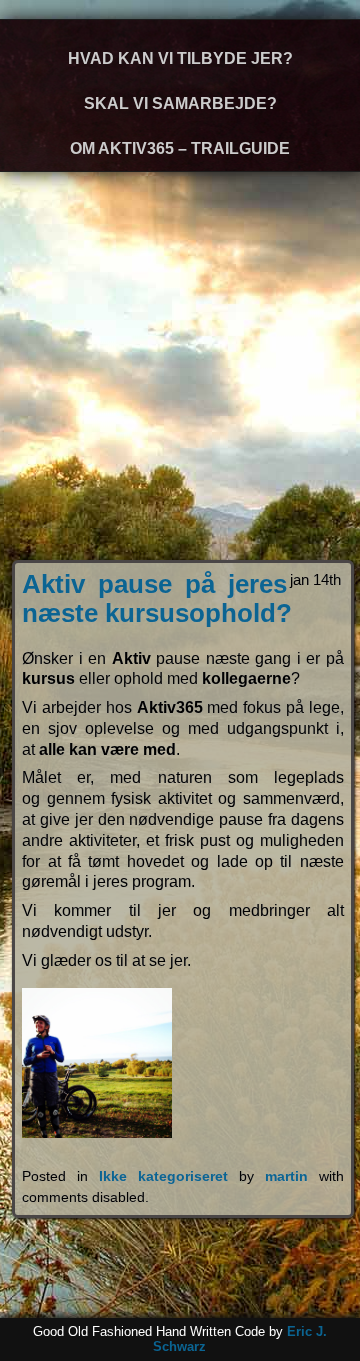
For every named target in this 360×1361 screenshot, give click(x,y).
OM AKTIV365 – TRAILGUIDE (180, 148)
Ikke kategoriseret (163, 1176)
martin (286, 1176)
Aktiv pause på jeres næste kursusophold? (157, 598)
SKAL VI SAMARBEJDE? (180, 103)
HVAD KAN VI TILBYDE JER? (180, 58)
